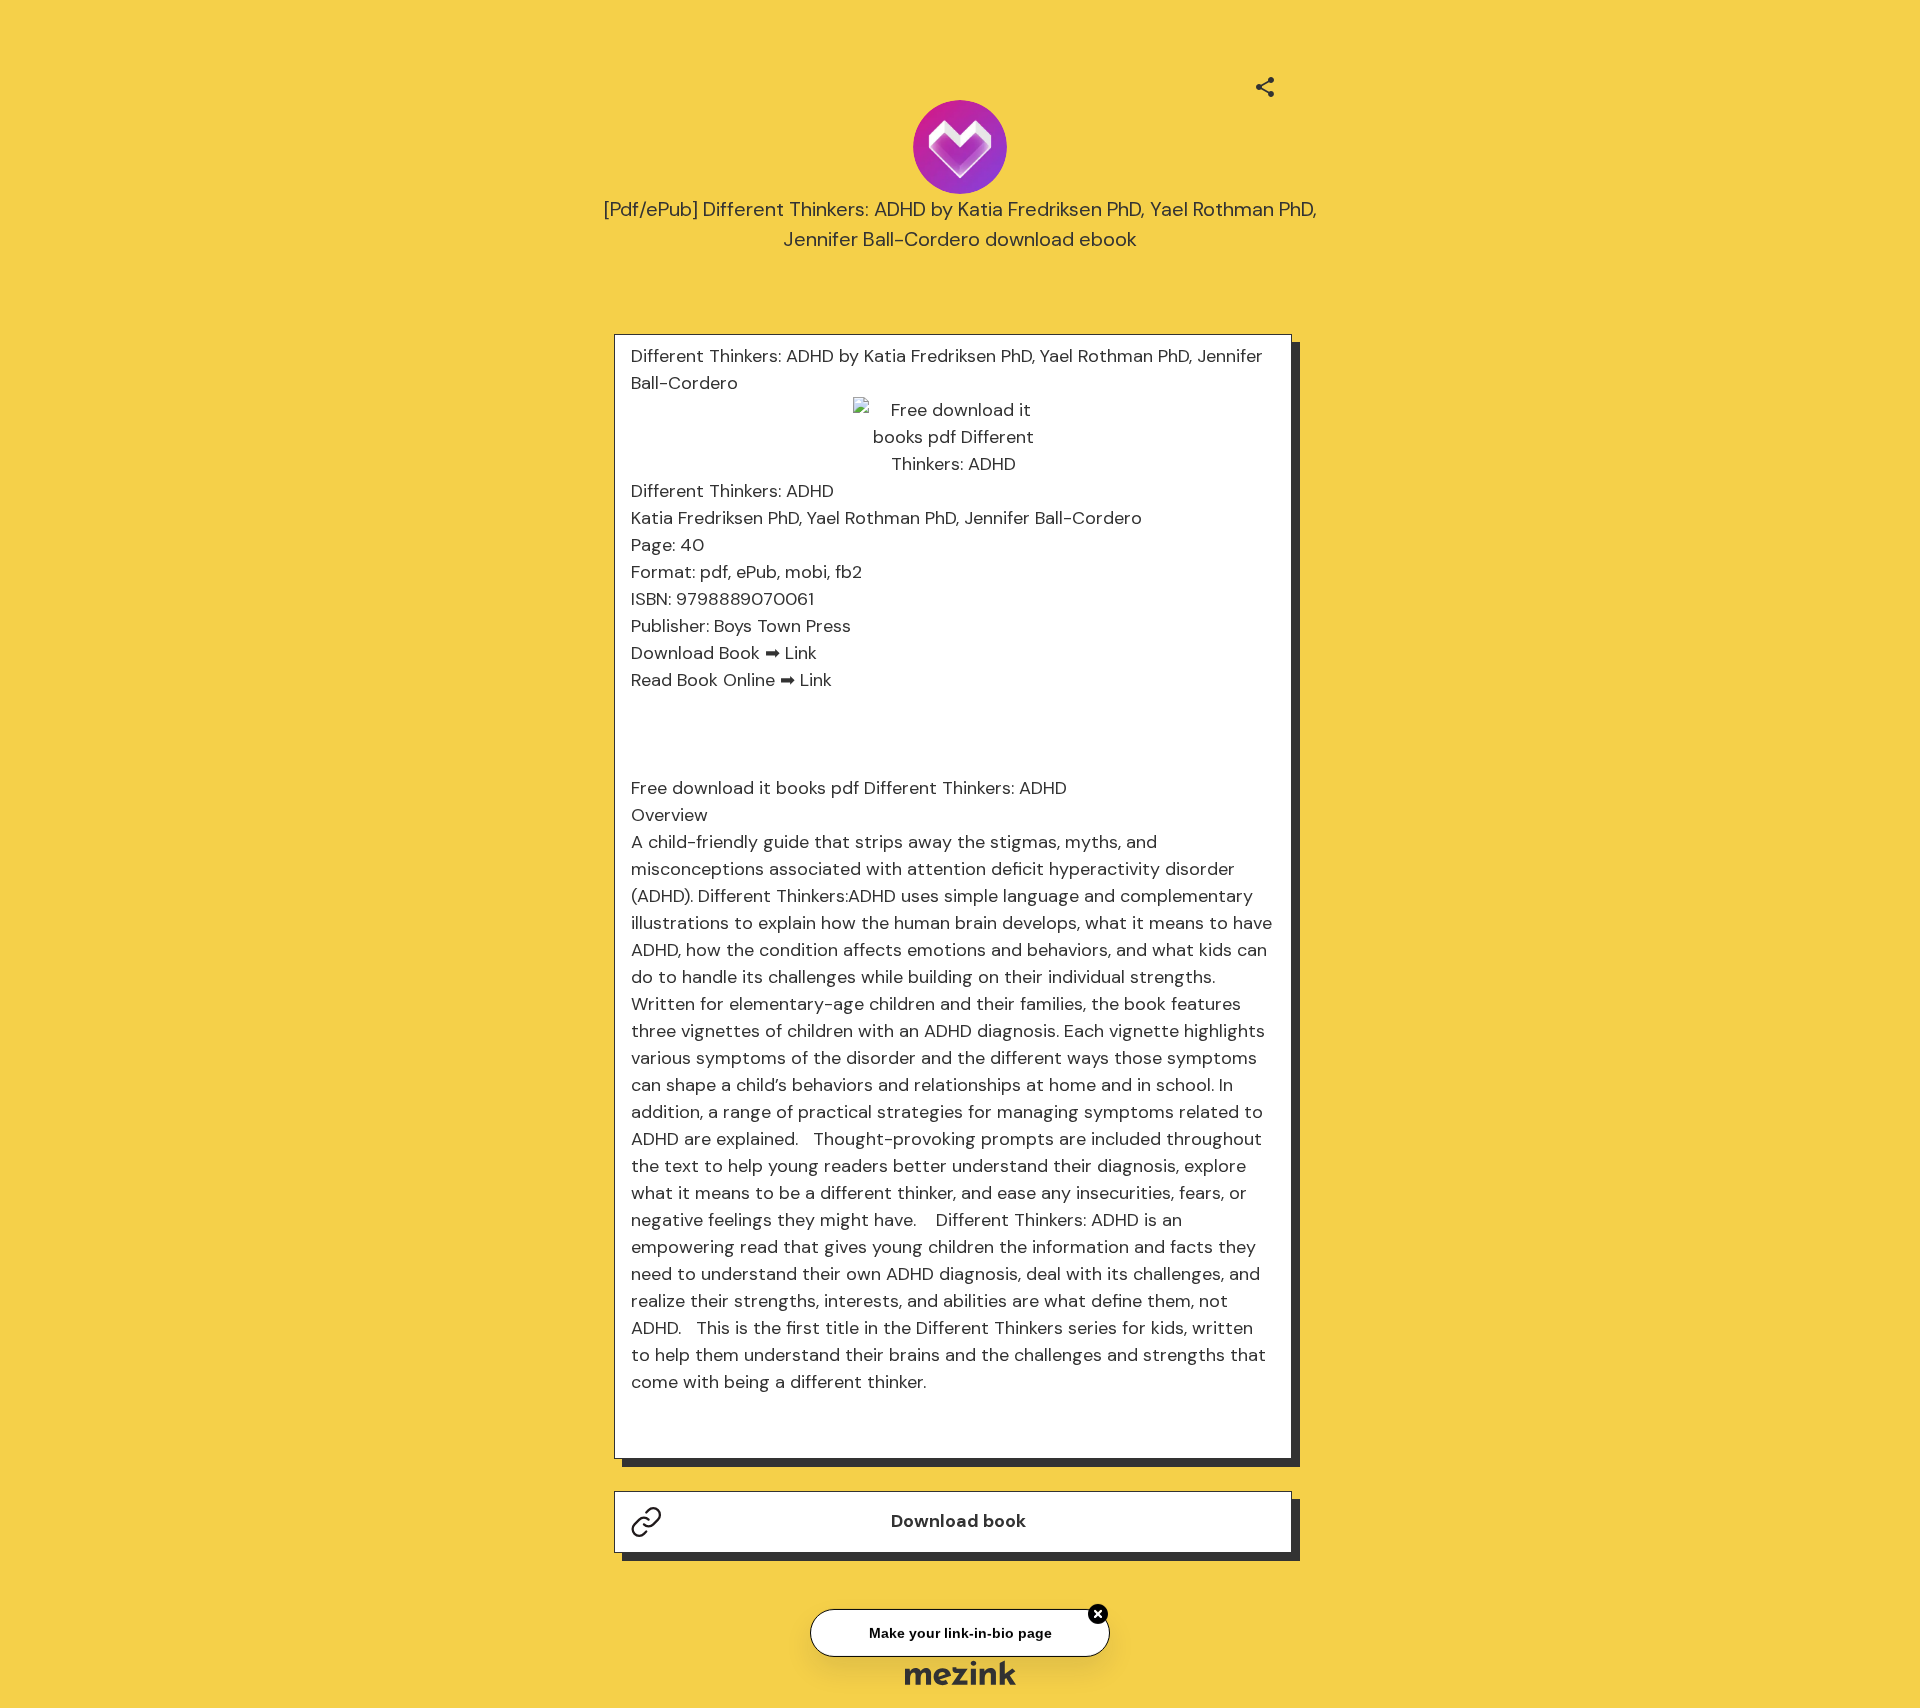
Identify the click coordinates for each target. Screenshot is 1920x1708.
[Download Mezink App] (960, 1672)
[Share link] (1265, 84)
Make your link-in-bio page (959, 1630)
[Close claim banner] (1098, 1612)
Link (801, 653)
